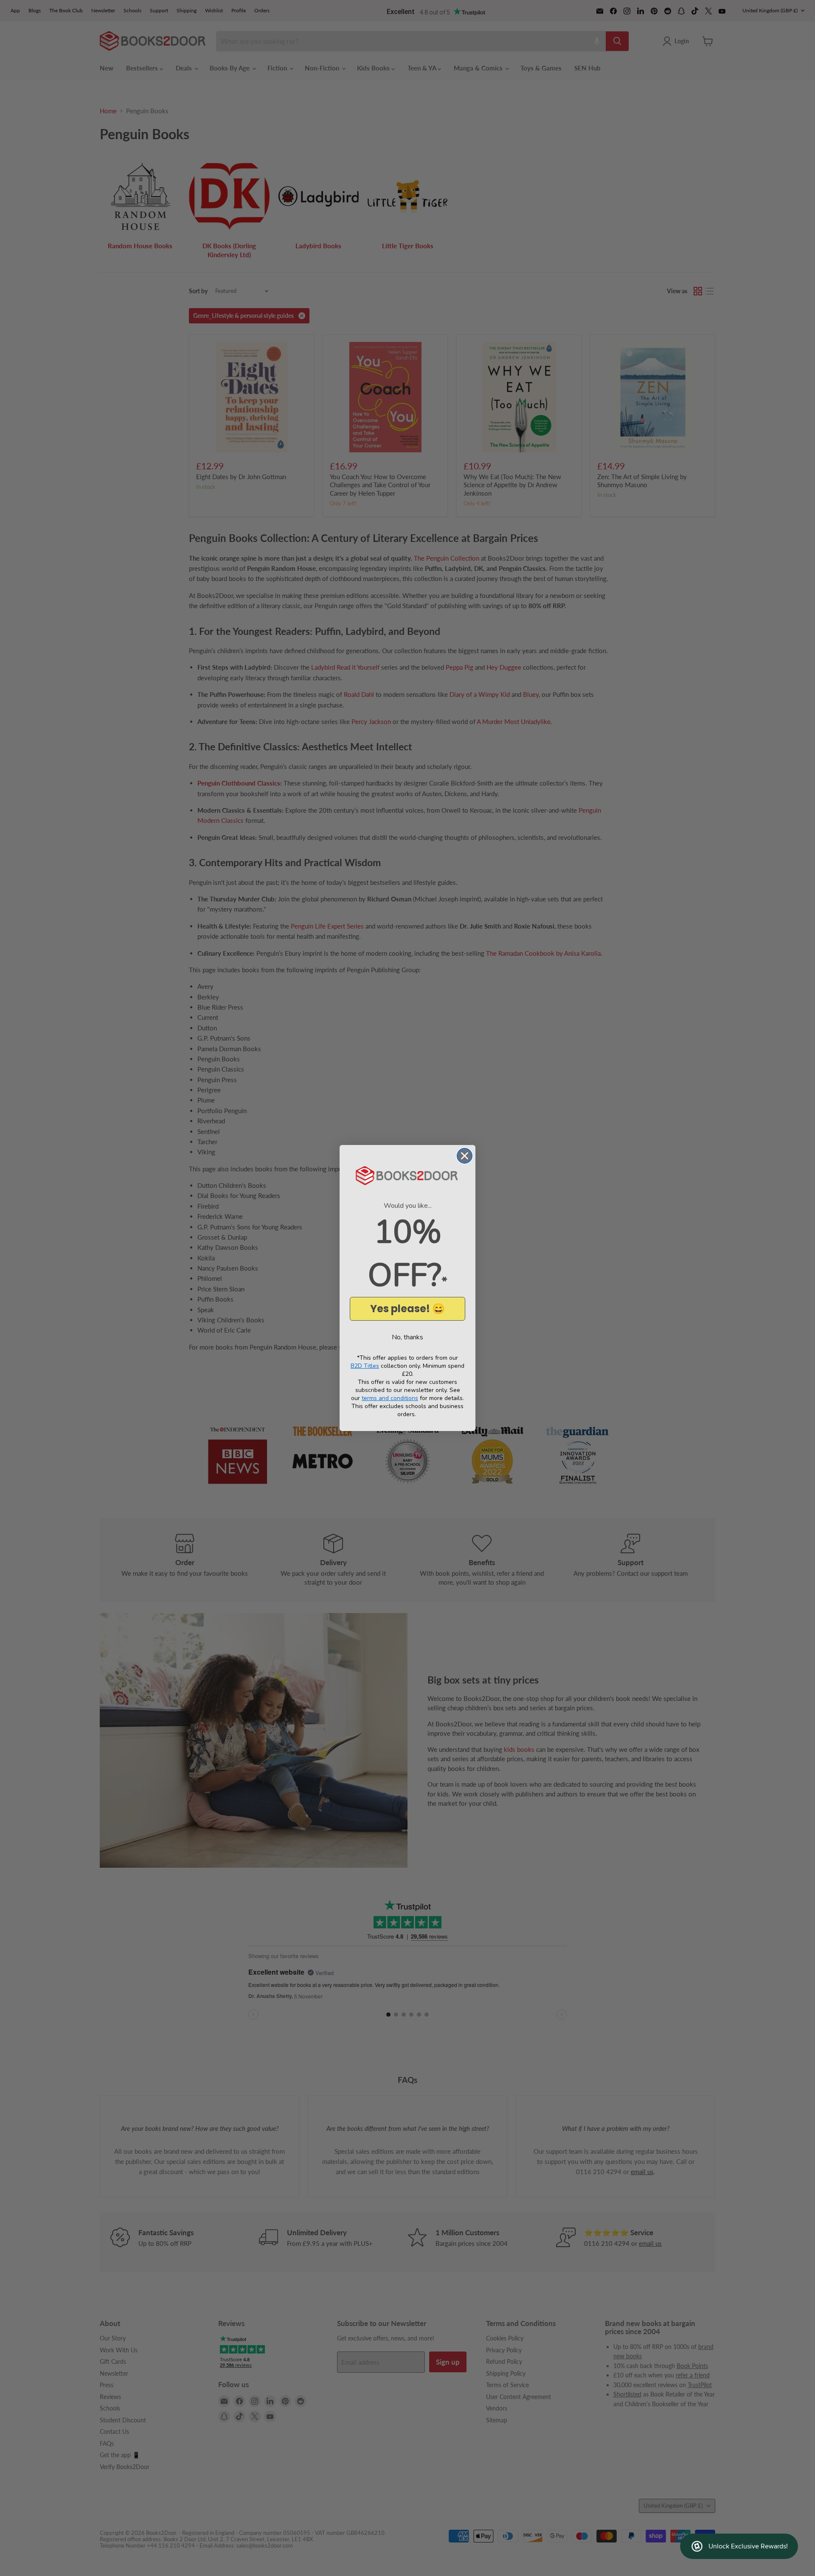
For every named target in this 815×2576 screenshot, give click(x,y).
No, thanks (407, 1337)
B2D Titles (365, 1366)
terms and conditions (390, 1398)
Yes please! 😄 (407, 1309)
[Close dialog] (465, 1156)
